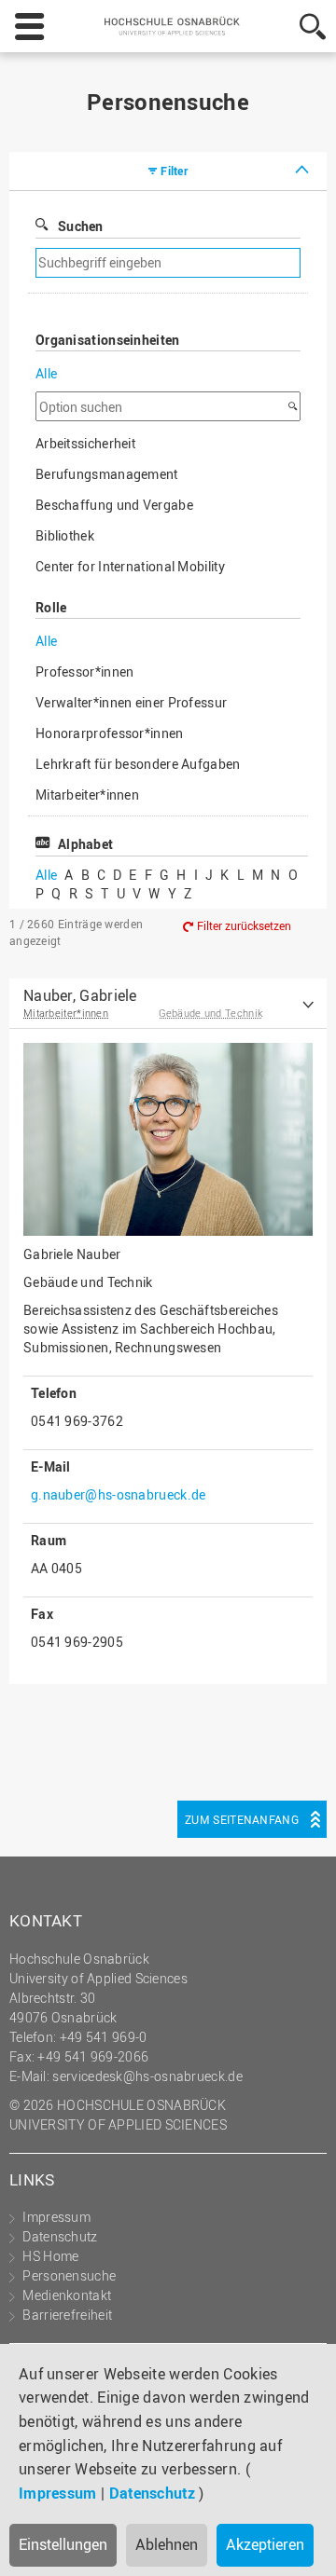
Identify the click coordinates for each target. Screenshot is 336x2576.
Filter (174, 171)
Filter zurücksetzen (244, 925)
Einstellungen (63, 2544)
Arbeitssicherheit (85, 443)
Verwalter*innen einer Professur (131, 702)
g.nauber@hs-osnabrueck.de (119, 1494)
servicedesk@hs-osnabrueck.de (147, 2076)
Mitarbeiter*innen (87, 795)
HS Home (50, 2256)
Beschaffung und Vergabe (114, 505)
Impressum (58, 2493)
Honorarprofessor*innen (110, 733)
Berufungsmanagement (107, 474)
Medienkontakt (67, 2295)
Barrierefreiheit (67, 2315)
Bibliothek (65, 535)
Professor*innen (85, 671)
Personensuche (69, 2275)
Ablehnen (167, 2544)
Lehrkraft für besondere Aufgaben (138, 764)
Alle (46, 373)
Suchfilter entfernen (229, 263)
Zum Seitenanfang (242, 1819)
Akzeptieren (265, 2544)
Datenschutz (152, 2493)
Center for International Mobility (130, 566)
